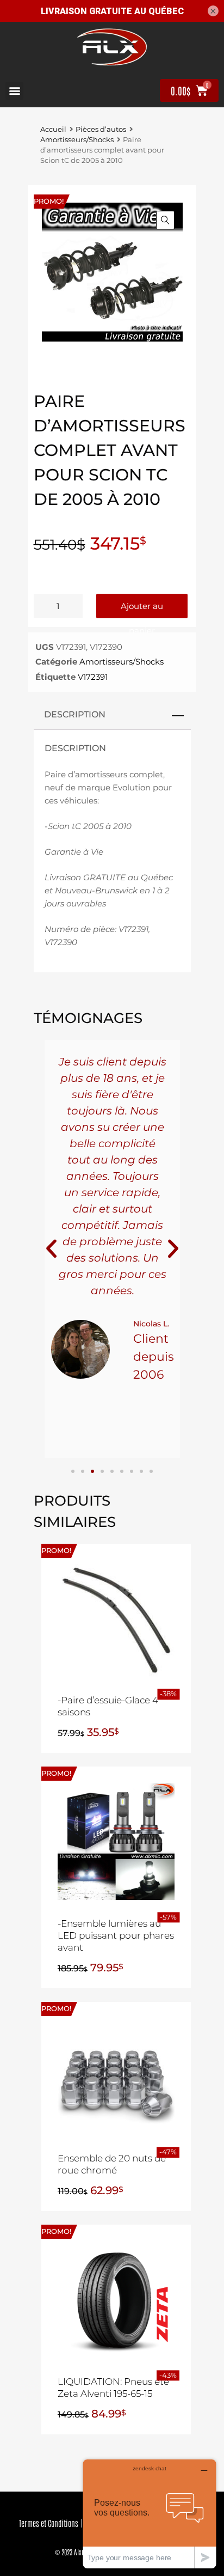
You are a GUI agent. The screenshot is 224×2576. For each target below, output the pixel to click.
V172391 (93, 677)
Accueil (53, 129)
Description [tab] (75, 714)
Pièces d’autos (101, 129)
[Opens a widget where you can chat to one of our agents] (150, 2514)
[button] (14, 91)
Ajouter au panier (142, 610)
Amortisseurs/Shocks (77, 140)
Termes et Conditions (49, 2523)
